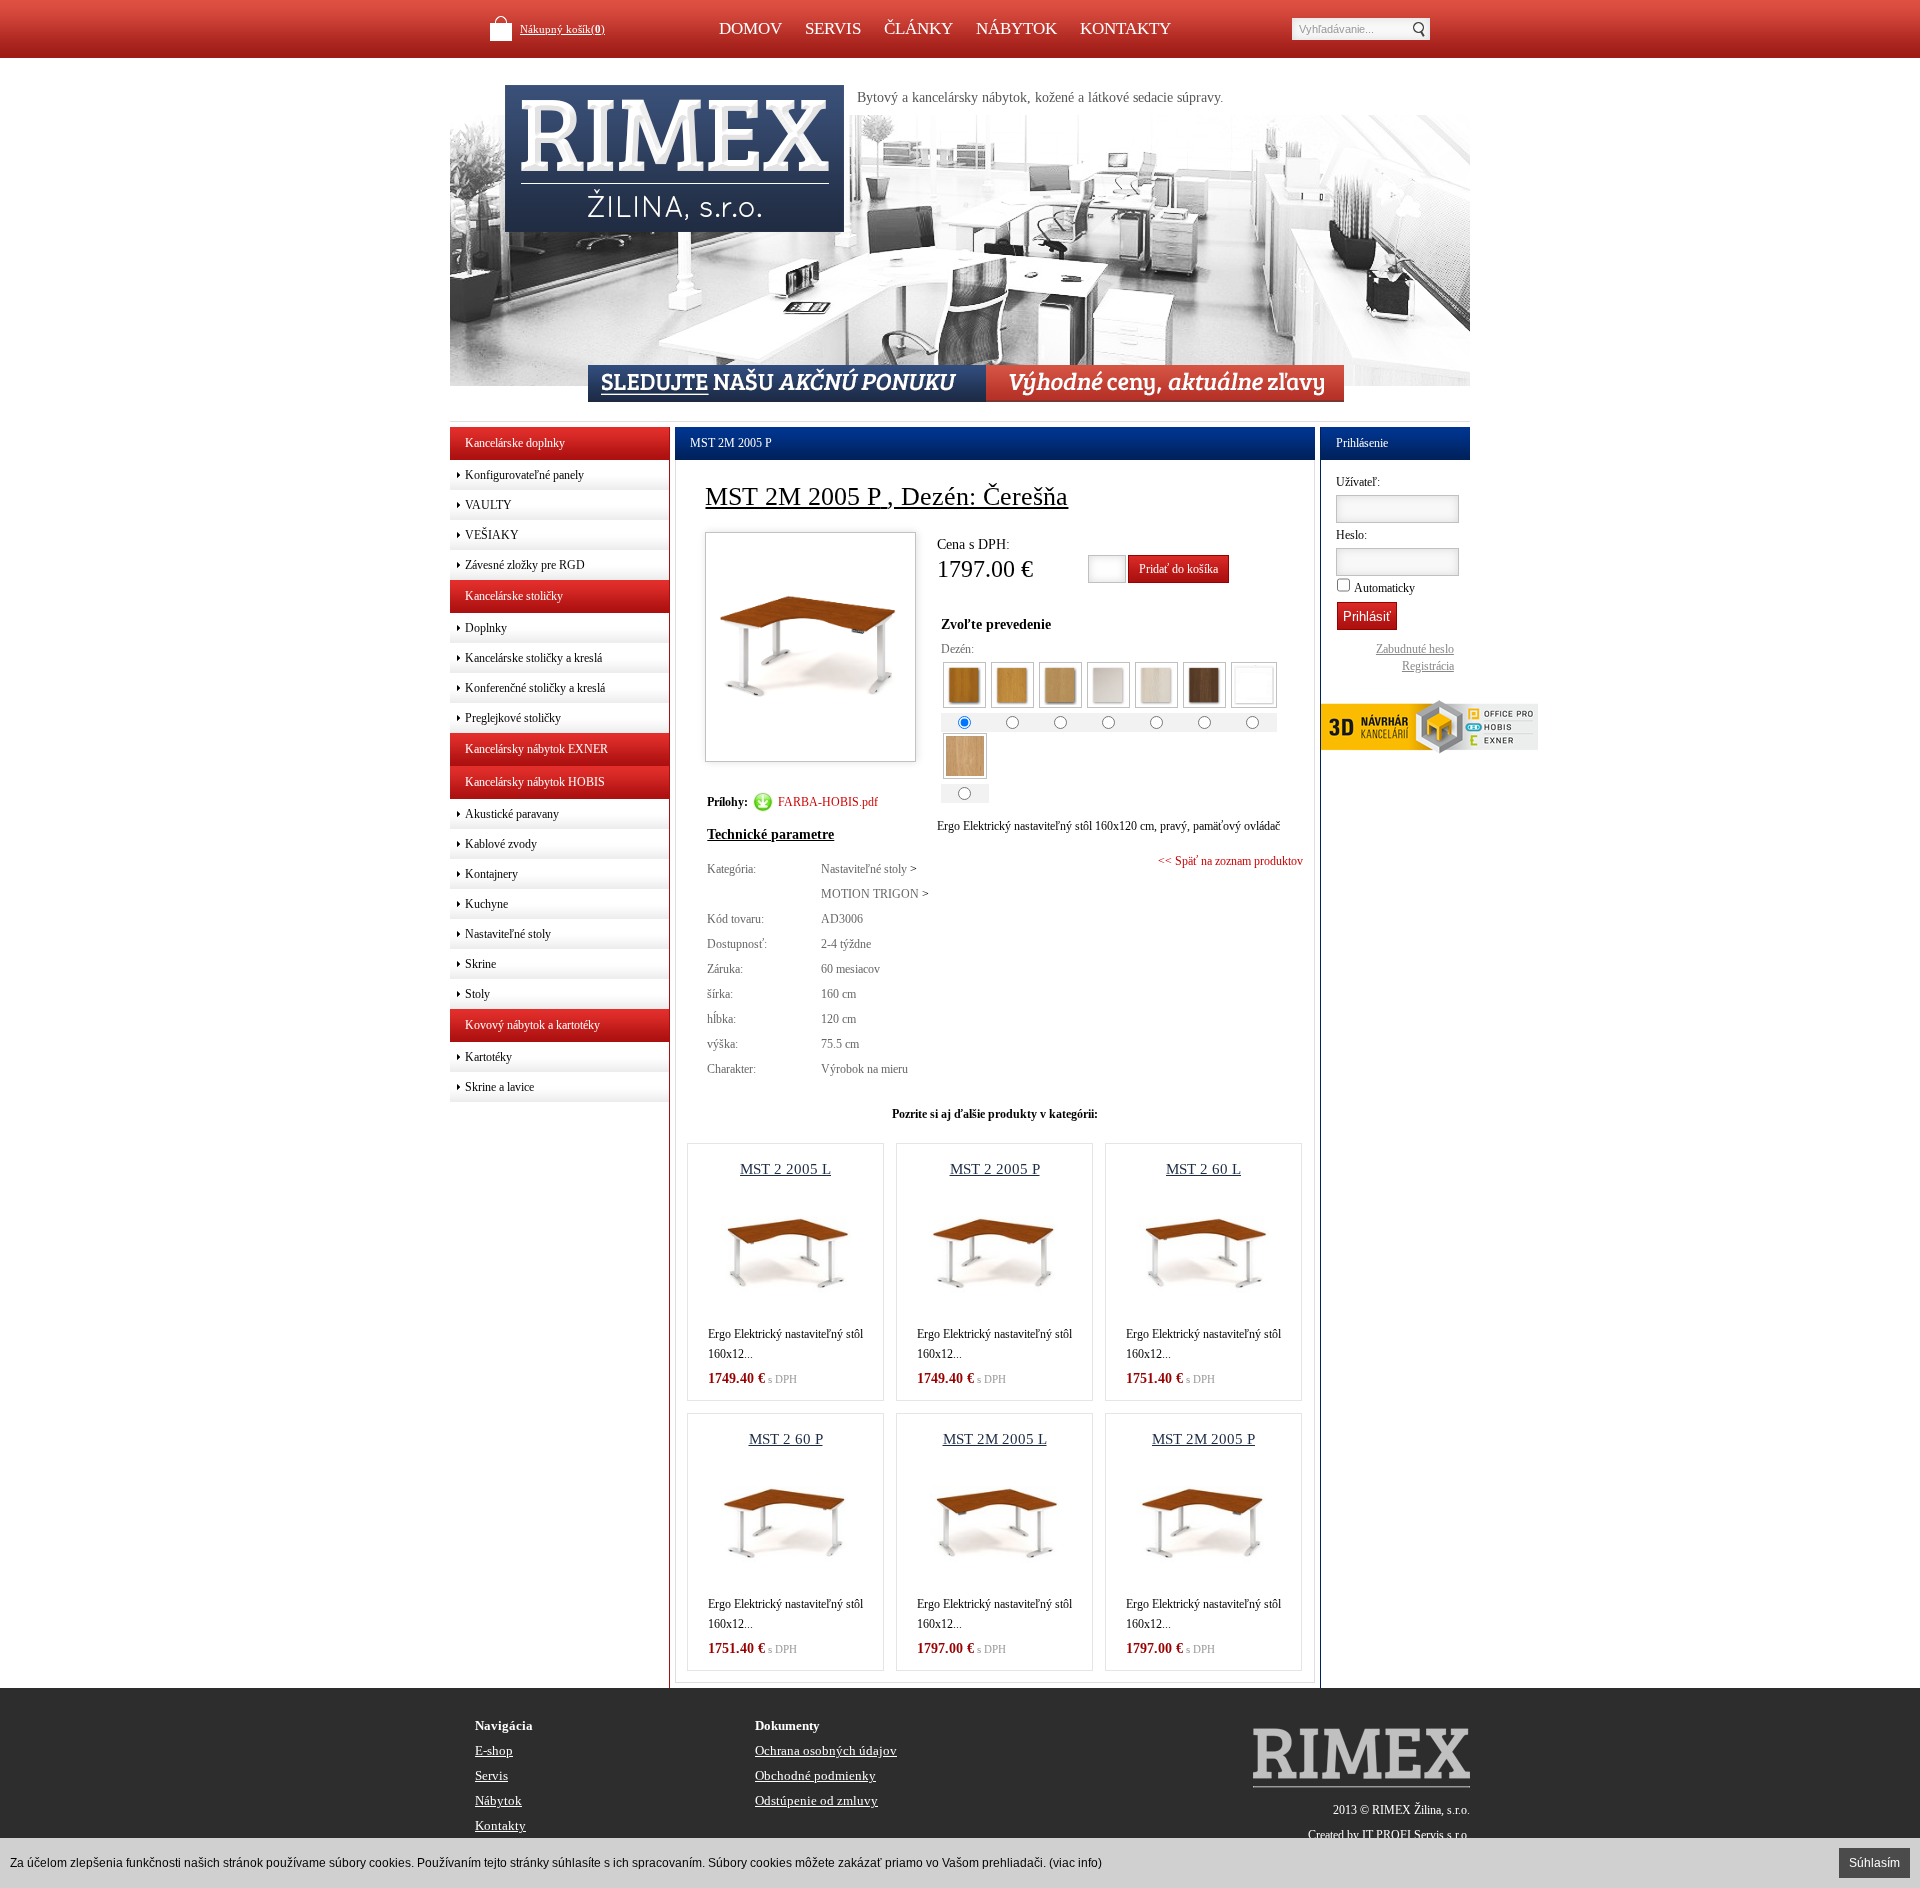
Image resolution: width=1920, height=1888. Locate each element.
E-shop (494, 1750)
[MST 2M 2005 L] (994, 1524)
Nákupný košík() (562, 29)
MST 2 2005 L (785, 1169)
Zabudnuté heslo (1415, 649)
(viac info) (1075, 1863)
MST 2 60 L (1203, 1169)
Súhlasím (1874, 1863)
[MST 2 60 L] (1203, 1254)
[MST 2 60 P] (785, 1524)
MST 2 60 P (786, 1439)
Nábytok (1016, 28)
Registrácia (1428, 666)
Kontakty (1125, 28)
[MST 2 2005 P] (994, 1254)
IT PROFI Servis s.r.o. (1416, 1835)
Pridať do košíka (1178, 569)
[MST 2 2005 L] (785, 1254)
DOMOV (750, 28)
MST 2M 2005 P (1203, 1439)
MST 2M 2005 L (995, 1439)
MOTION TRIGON (870, 894)
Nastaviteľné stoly (864, 869)
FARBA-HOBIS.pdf (828, 802)
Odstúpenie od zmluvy (816, 1800)
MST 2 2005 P (995, 1169)
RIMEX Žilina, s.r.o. (1421, 1810)
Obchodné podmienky (815, 1775)
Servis (833, 28)
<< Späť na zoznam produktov (1230, 861)
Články (918, 28)
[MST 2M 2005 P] (1203, 1524)
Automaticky (1384, 588)
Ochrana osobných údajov (826, 1750)
